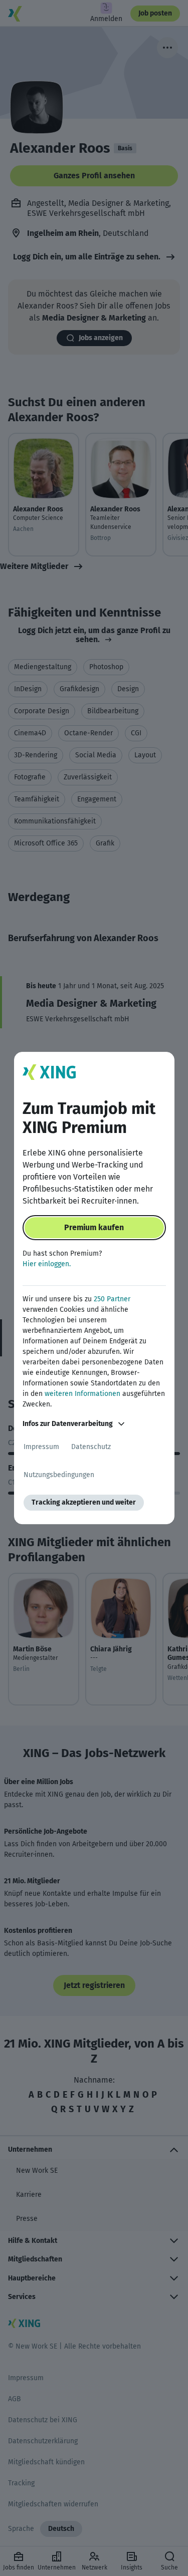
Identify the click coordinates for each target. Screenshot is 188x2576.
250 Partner (112, 1299)
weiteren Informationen (82, 1394)
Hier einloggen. (47, 1264)
